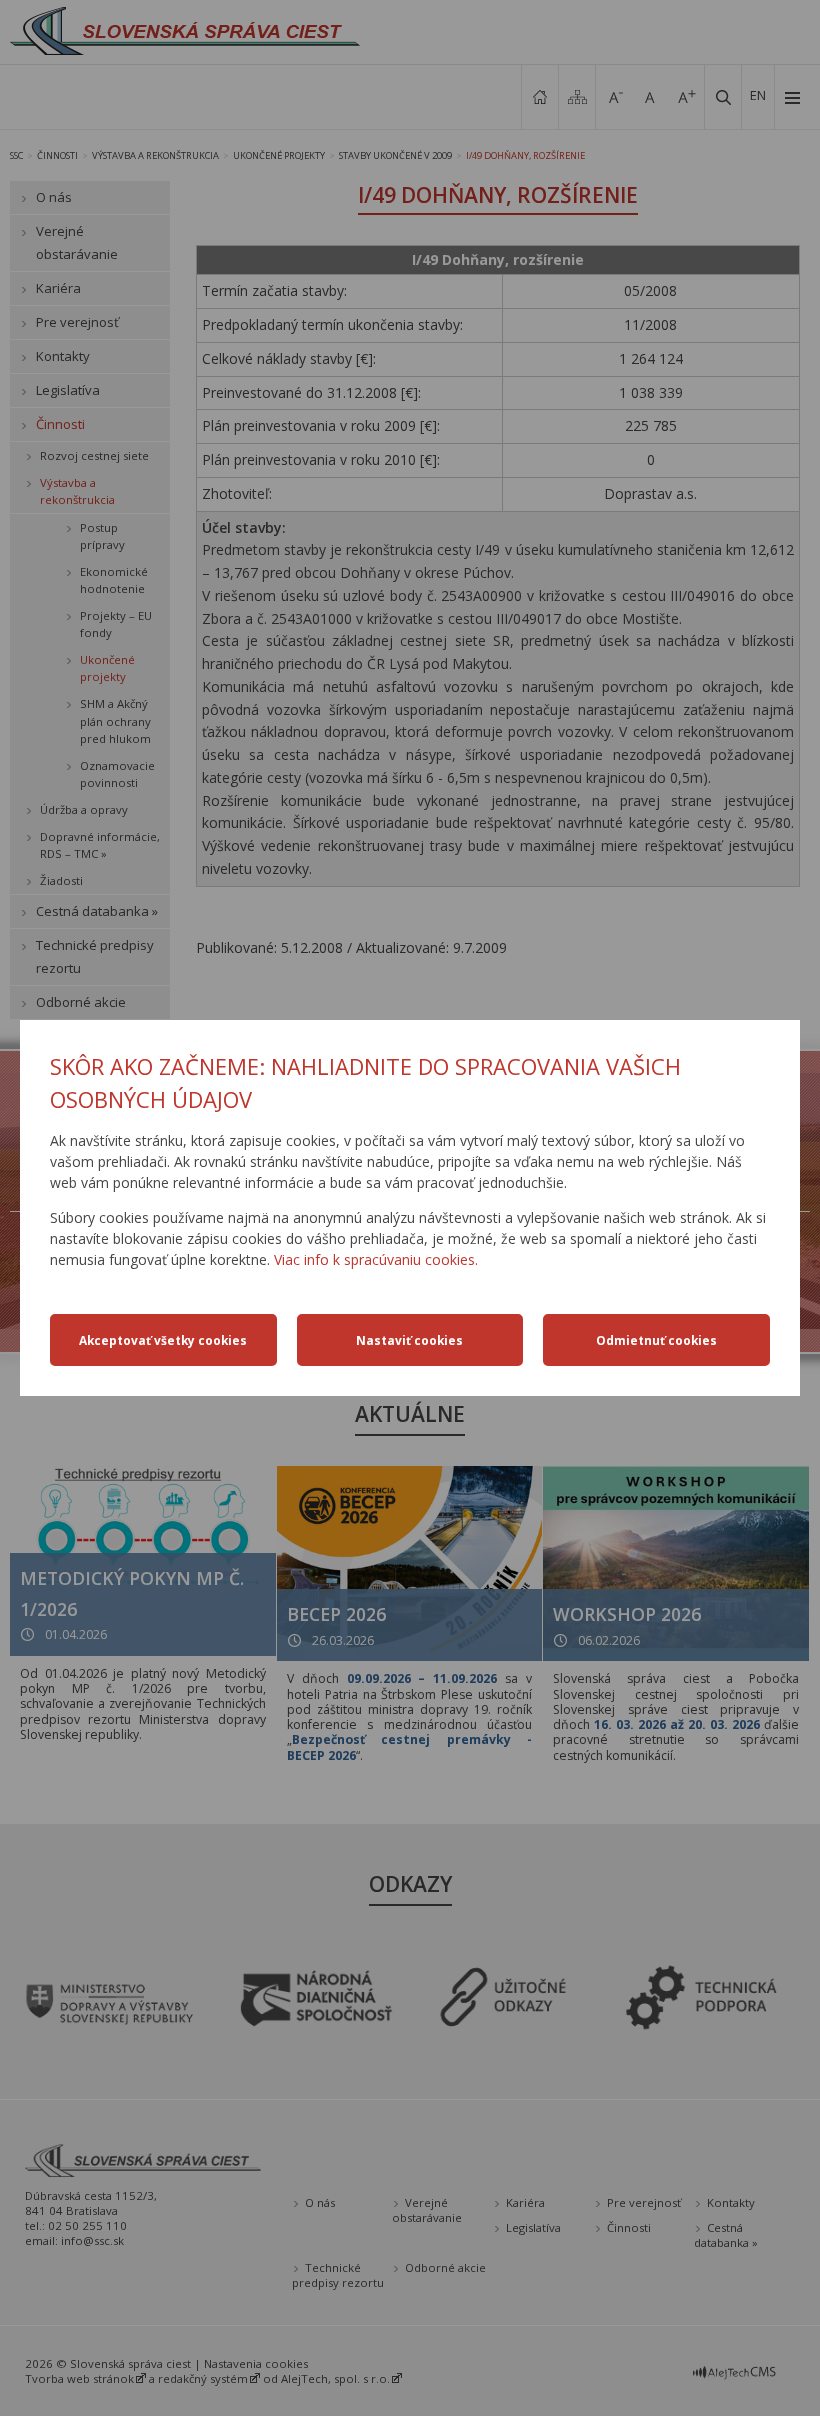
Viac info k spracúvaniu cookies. (376, 1259)
